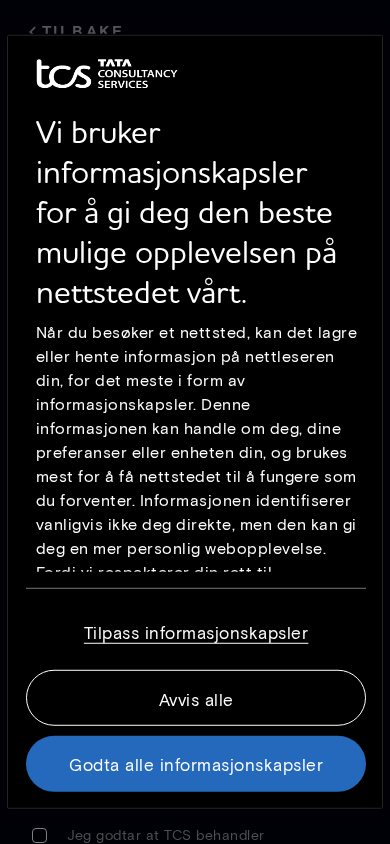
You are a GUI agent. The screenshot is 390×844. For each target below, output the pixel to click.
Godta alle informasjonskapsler (196, 764)
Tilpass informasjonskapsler (196, 632)
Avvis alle (196, 699)
